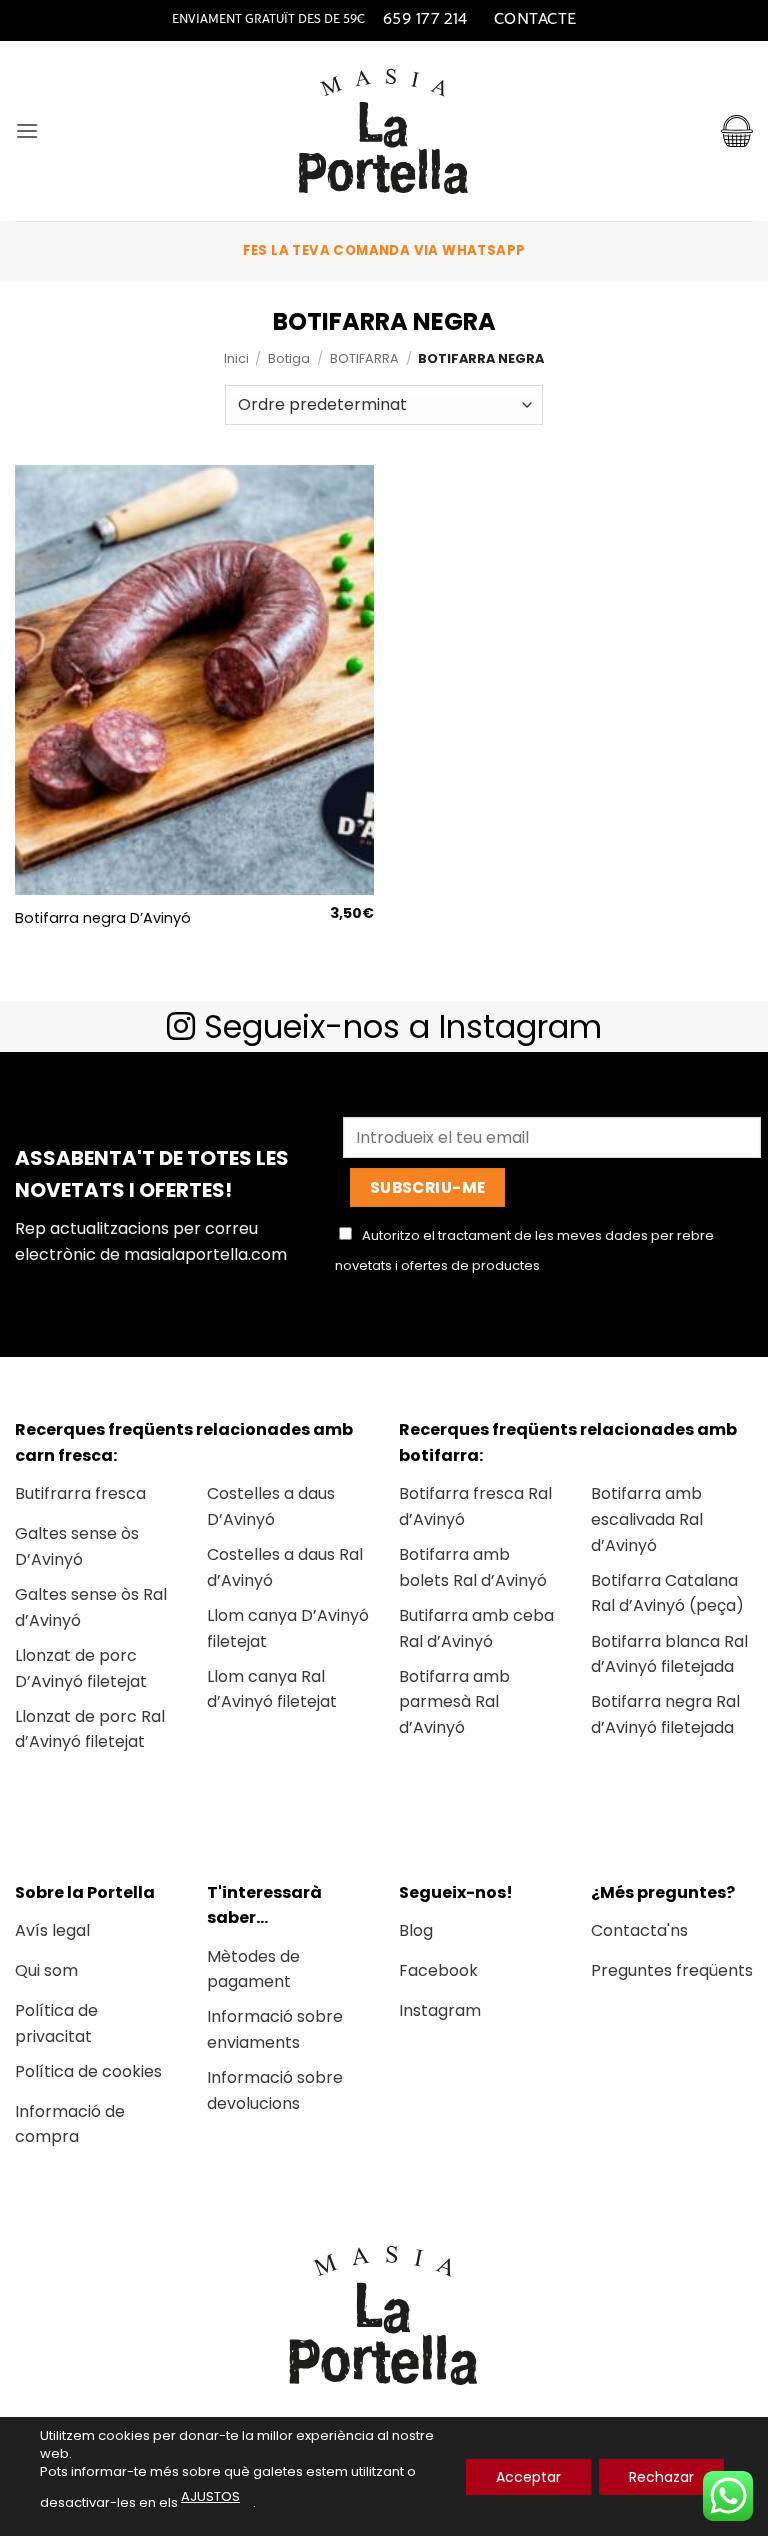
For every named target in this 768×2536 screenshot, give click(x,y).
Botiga (289, 358)
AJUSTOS (210, 2496)
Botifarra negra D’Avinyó (103, 918)
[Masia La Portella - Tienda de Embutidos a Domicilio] (384, 131)
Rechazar (661, 2476)
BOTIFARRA (364, 358)
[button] (27, 130)
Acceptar (528, 2476)
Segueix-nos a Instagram (398, 1026)
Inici (236, 358)
